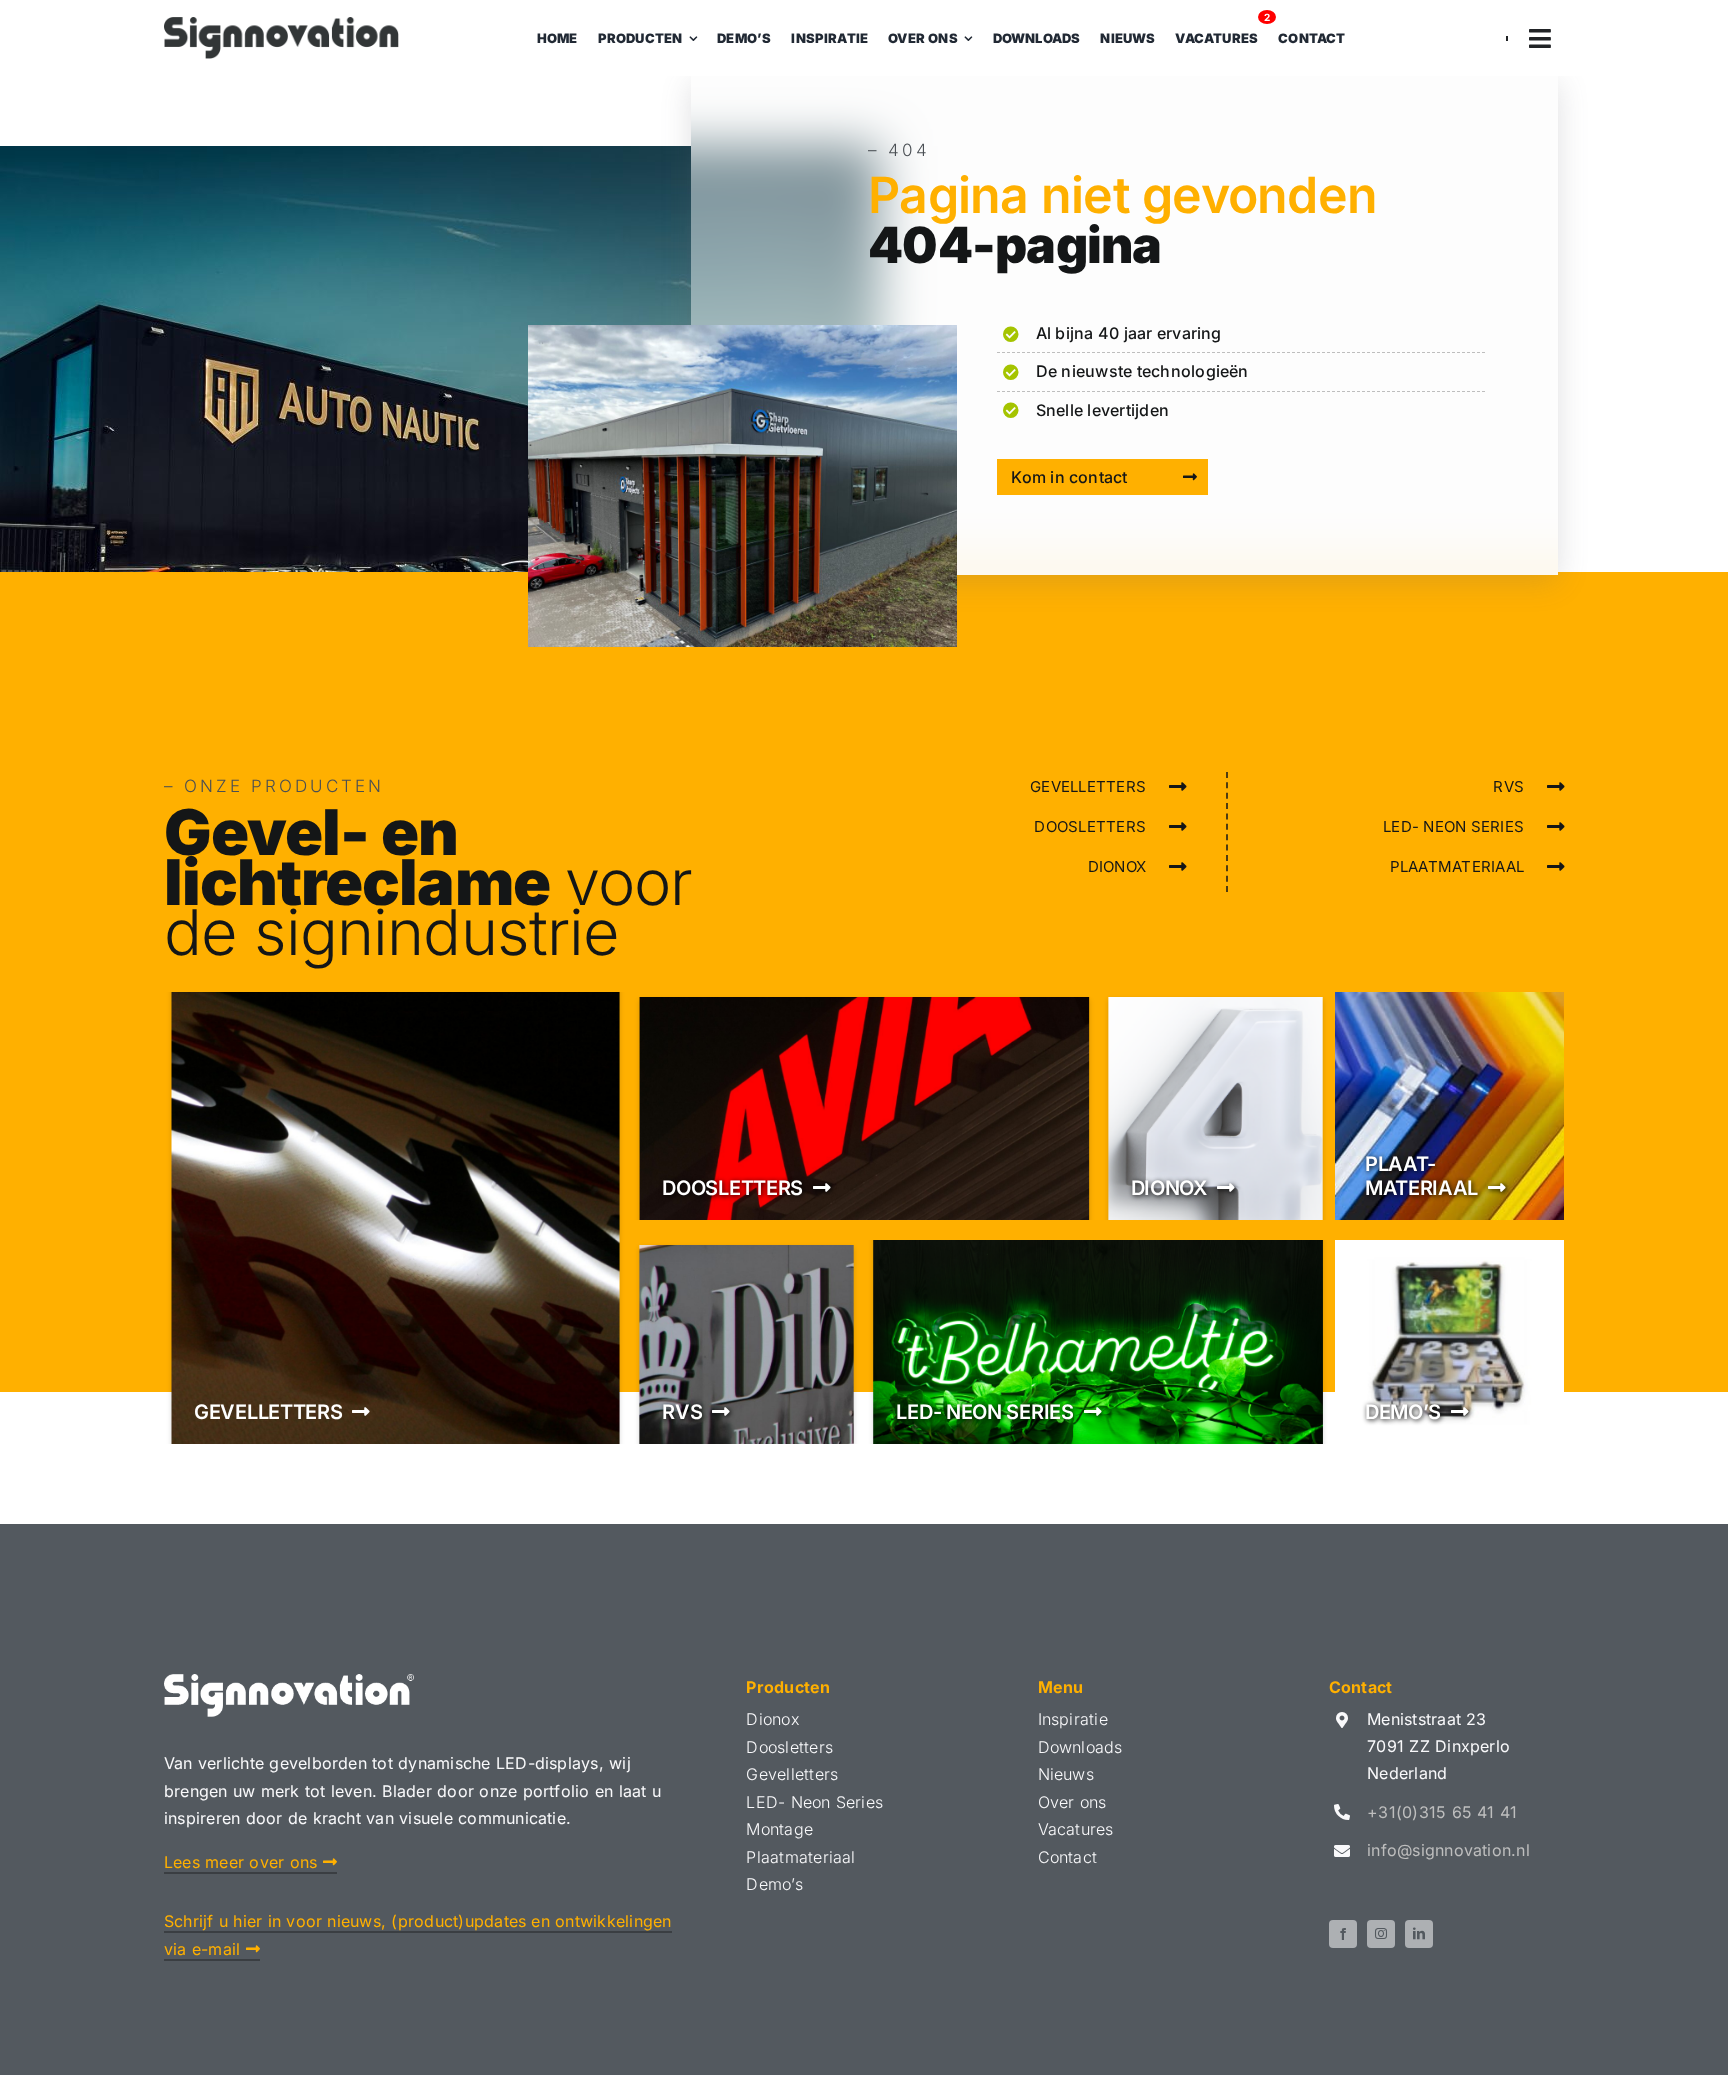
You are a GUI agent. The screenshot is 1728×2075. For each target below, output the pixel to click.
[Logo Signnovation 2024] (281, 25)
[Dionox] (1215, 1106)
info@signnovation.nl (1448, 1850)
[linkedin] (1419, 1934)
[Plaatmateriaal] (1449, 1106)
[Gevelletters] (395, 1218)
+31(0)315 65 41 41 (1442, 1812)
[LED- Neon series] (1097, 1342)
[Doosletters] (863, 1106)
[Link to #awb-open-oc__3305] (1540, 38)
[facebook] (1343, 1934)
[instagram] (1381, 1934)
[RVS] (746, 1342)
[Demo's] (1449, 1342)
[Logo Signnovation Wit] (289, 1682)
